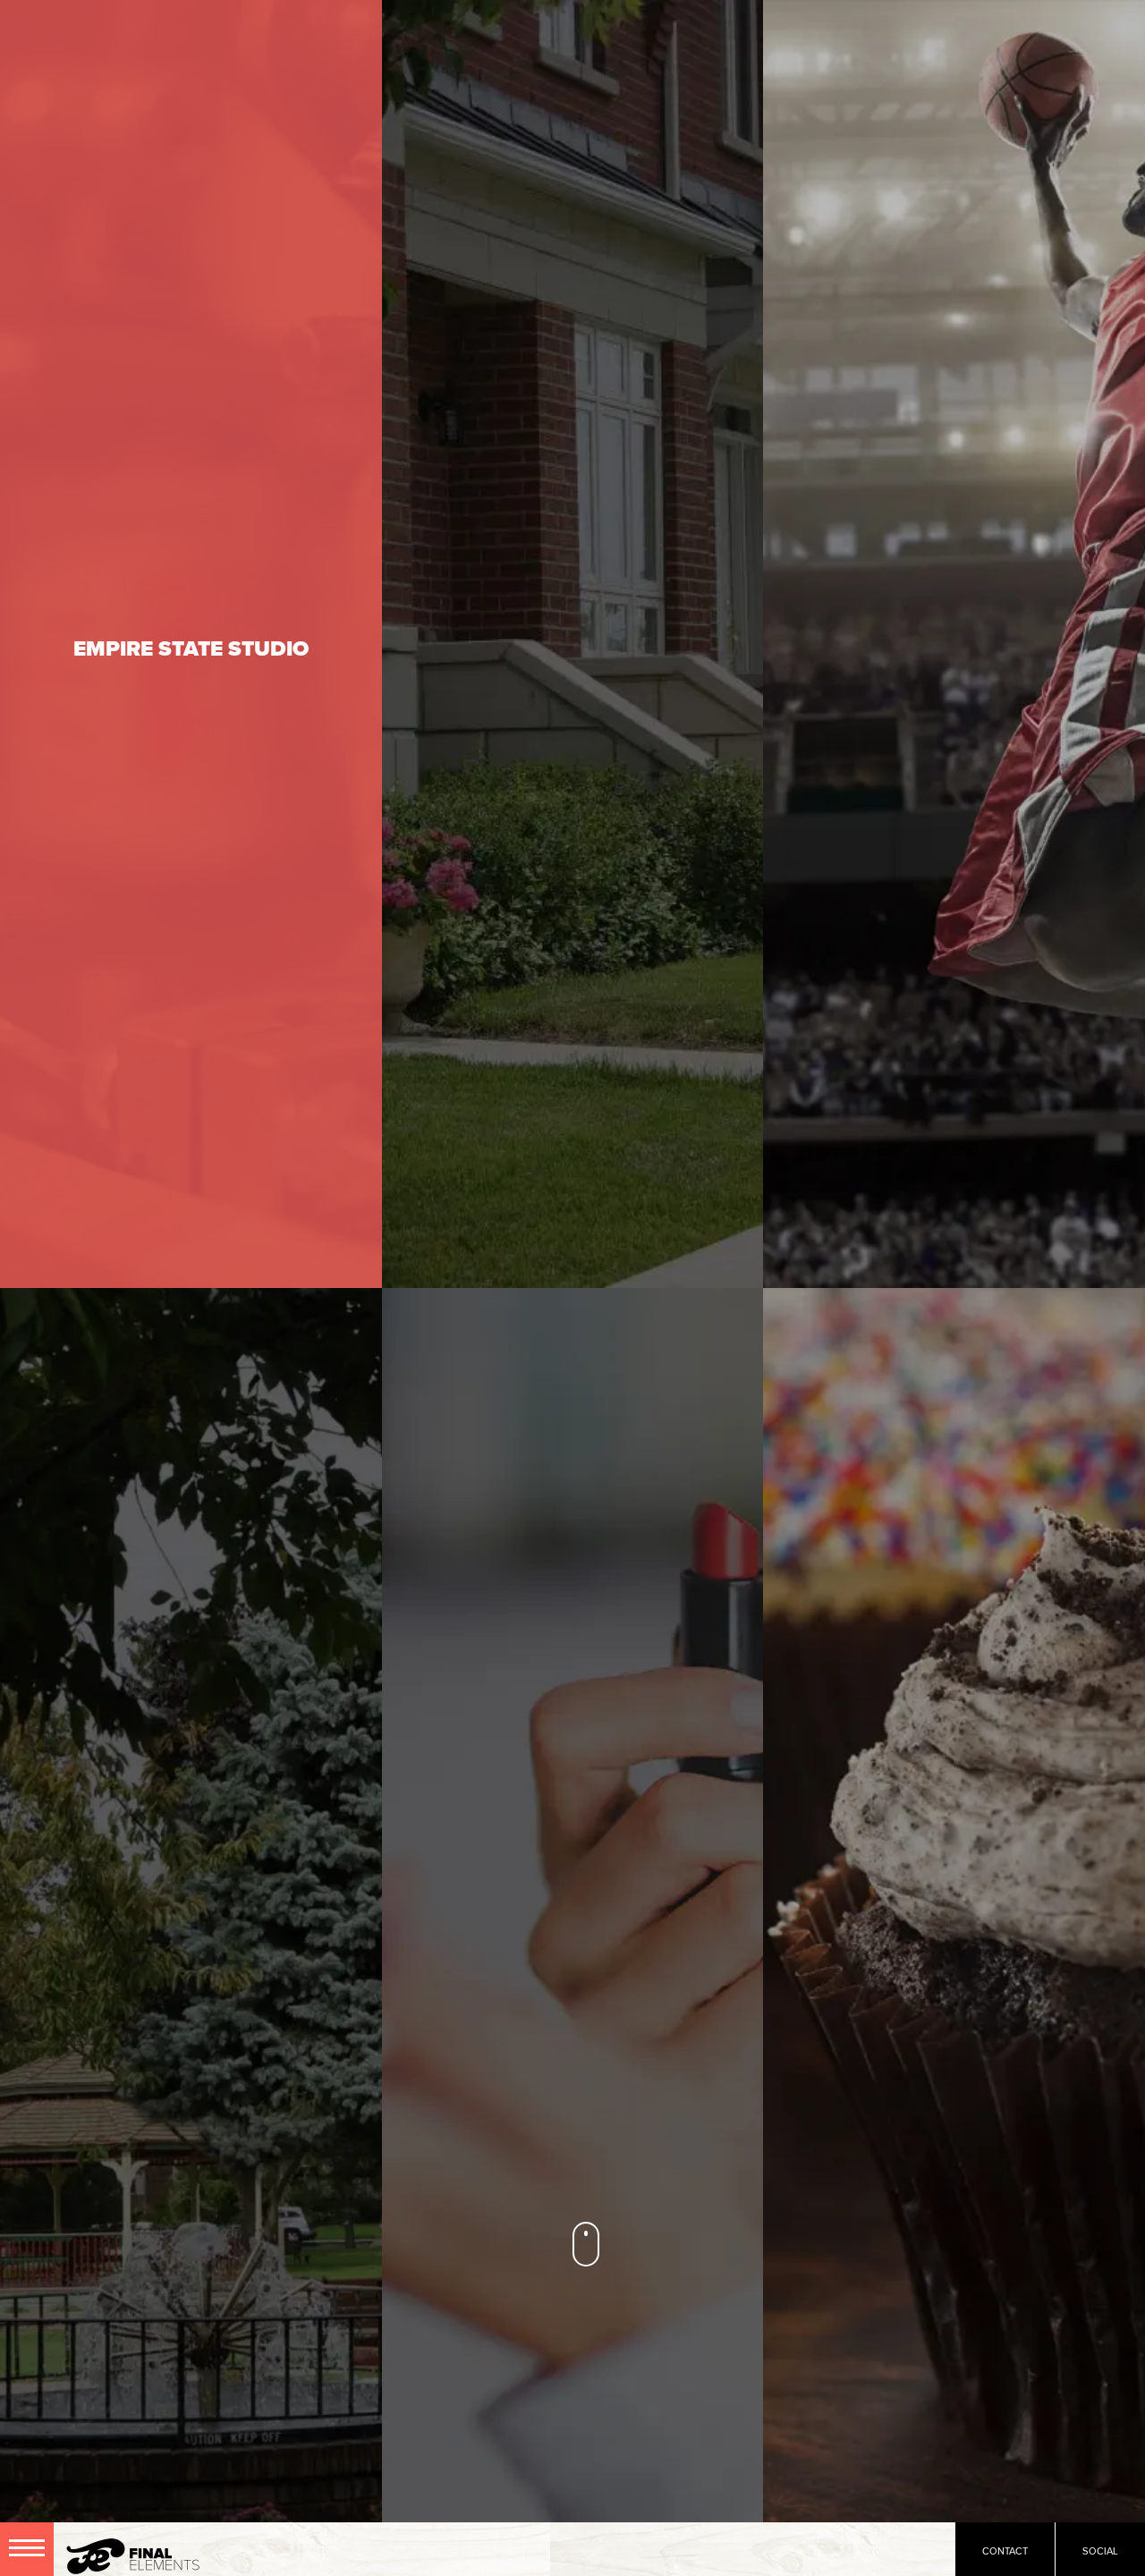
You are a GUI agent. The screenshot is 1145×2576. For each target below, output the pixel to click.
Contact (1005, 2551)
